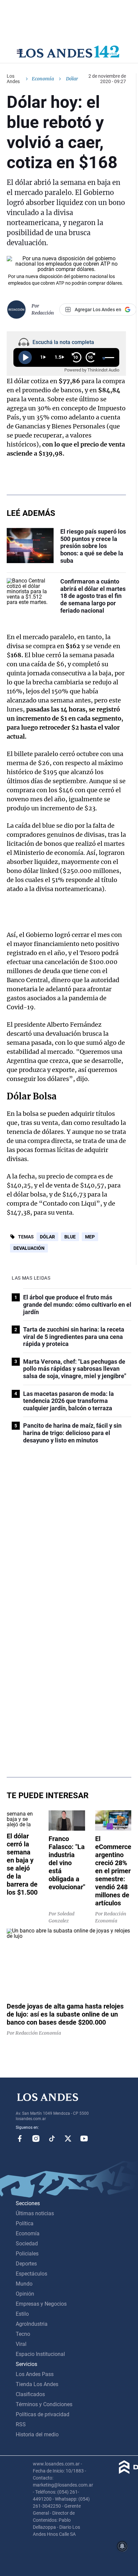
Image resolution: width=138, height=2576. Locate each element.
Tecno (23, 2334)
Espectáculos (31, 2274)
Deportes (26, 2264)
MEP (90, 1237)
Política (25, 2223)
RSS (21, 2424)
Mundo (24, 2284)
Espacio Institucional (40, 2354)
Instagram (36, 2139)
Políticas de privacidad (43, 2414)
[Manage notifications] (122, 2546)
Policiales (27, 2254)
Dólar (47, 1237)
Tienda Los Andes (37, 2384)
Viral (21, 2344)
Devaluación (29, 1248)
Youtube (84, 2139)
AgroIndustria (32, 2324)
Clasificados (30, 2394)
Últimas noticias (35, 2213)
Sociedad (27, 2244)
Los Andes (13, 79)
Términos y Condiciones (44, 2404)
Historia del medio (37, 2434)
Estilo (22, 2314)
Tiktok (52, 2139)
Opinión (25, 2294)
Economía (43, 79)
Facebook (20, 2139)
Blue (70, 1237)
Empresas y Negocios (41, 2304)
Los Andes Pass (35, 2374)
